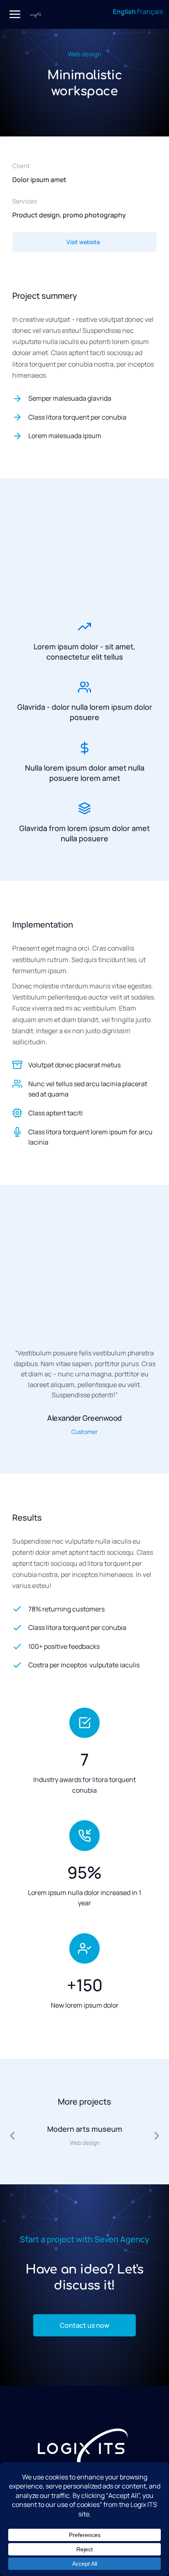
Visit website (83, 242)
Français (150, 12)
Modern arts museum (85, 2129)
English (124, 12)
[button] (9, 2053)
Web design (84, 54)
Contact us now (84, 2325)
